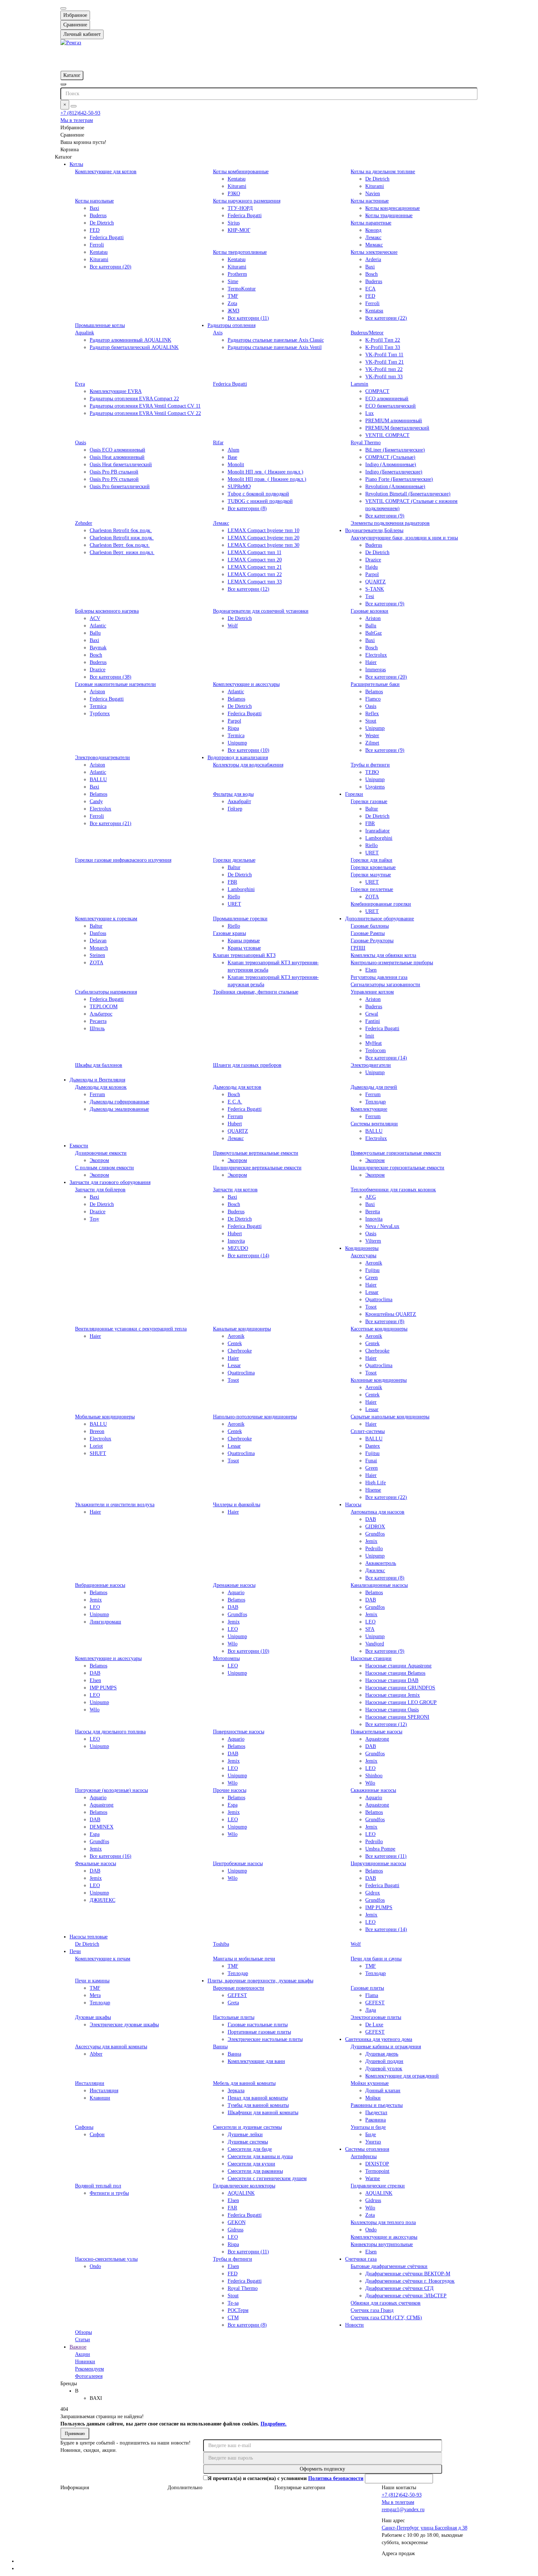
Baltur (372, 809)
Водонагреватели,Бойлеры (374, 530)
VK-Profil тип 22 (384, 369)
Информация (75, 2488)
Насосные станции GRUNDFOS (400, 1688)
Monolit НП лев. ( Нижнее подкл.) (266, 472)
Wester (372, 736)
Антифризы (364, 2156)
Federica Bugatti (107, 237)
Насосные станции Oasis (392, 1710)
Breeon (97, 1431)
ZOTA (372, 897)
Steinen (97, 955)
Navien (373, 194)
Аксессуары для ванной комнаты (111, 2047)
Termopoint (377, 2171)
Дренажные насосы (234, 1585)
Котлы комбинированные (241, 172)
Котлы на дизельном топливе (383, 172)
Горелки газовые (369, 801)
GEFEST (237, 1995)
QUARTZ (376, 582)
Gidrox (373, 1893)
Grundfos (375, 1534)
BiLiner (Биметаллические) (395, 450)
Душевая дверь (382, 2054)
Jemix (371, 1541)
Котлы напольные (94, 201)
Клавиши (100, 2098)
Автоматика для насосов (378, 1512)
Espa (95, 1834)
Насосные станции (371, 1658)
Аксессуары (363, 1256)
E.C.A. (235, 1102)
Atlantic (98, 626)
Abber (96, 2054)
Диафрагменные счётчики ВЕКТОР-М (408, 2274)
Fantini (373, 1021)
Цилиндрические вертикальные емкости (257, 1168)
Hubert (235, 1124)
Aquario (236, 1593)
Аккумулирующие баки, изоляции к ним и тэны (404, 538)
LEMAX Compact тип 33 (255, 582)
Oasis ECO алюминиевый (117, 450)
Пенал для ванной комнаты (258, 2098)
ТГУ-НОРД (240, 208)
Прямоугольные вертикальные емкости (256, 1153)
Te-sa (233, 2303)
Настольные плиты (234, 2017)
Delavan (98, 941)
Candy (96, 801)
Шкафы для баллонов (99, 1065)
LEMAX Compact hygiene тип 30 (264, 545)
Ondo (371, 2230)
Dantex (373, 1446)
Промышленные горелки (240, 919)
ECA (370, 289)
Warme (373, 2178)
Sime (233, 281)
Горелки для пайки (371, 860)
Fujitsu (372, 1270)
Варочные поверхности (239, 1988)
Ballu (95, 633)
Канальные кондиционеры (242, 1329)
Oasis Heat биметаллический (121, 465)
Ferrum (97, 1094)
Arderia (373, 259)
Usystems (375, 787)
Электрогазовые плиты (376, 2017)
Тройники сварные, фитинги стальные (256, 992)
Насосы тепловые (89, 1937)
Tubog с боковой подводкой (258, 494)
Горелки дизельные (234, 860)
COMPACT (377, 391)
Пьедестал (376, 2113)
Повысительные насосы (376, 1732)
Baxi (94, 208)
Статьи (83, 2340)
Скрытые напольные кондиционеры (390, 1417)
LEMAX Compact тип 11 (255, 552)
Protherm (237, 274)
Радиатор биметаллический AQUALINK (134, 347)
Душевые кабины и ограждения (386, 2047)
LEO (95, 1607)
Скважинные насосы (373, 1790)
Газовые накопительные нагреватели (115, 684)
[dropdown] (63, 8)
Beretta (373, 1212)
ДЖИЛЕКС (102, 1900)
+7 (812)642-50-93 (80, 113)
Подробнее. (274, 2424)
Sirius (234, 223)
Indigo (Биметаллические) (394, 472)
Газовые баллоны (370, 926)
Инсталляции (90, 2083)
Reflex (372, 714)
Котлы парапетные (371, 223)
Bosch (371, 274)
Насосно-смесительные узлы (106, 2259)
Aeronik (374, 1263)
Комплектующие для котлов (106, 172)
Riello (371, 845)
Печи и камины (92, 1981)
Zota (232, 303)
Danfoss (98, 933)
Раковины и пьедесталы (377, 2105)
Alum (233, 450)
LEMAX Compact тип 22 (255, 574)
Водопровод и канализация (238, 758)
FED (95, 230)
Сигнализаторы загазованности (385, 985)
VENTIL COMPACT (387, 435)
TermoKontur (242, 289)
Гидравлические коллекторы (244, 2186)
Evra (80, 384)
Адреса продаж (398, 2553)
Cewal (372, 1014)
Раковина (376, 2120)
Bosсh (371, 648)
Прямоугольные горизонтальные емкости (396, 1153)
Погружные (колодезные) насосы (111, 1790)
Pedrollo (374, 1549)
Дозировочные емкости (101, 1153)
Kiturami (237, 186)
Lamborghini (379, 838)
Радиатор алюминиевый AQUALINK (130, 340)
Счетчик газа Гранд (372, 2310)
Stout (371, 721)
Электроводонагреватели (102, 758)
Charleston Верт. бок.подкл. (120, 545)
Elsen (371, 970)
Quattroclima (379, 1300)
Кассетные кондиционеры (379, 1329)
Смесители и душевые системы (247, 2127)
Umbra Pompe (380, 1849)
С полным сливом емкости (104, 1168)
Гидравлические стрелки (378, 2186)
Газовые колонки (369, 611)
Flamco (373, 699)
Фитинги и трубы (109, 2193)
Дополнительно (185, 2488)
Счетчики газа (361, 2259)
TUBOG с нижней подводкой (260, 501)
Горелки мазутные (371, 875)
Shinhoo (374, 1776)
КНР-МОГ (239, 230)
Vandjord (375, 1644)
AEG (371, 1197)
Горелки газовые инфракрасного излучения (123, 860)
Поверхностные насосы (239, 1732)
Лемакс (373, 237)
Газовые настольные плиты (258, 2025)
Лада (371, 2010)
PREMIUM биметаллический (397, 428)
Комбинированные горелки (381, 904)
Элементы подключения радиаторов (390, 523)
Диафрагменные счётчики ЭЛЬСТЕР (406, 2296)
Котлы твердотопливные (240, 252)
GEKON (237, 2222)
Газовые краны (229, 933)
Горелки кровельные (373, 867)
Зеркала (236, 2091)
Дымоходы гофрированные (119, 1102)
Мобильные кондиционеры (105, 1417)
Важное (78, 2347)
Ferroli (97, 245)
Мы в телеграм (77, 120)
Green (371, 1278)
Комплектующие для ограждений (402, 2076)
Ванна (234, 2054)
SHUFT (98, 1453)
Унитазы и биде (368, 2127)
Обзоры (83, 2332)
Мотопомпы (226, 1658)
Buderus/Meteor (367, 333)
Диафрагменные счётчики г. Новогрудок (410, 2281)
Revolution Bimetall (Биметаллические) (408, 494)
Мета (95, 1995)
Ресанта (98, 1021)
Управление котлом (372, 992)
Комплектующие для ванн (256, 2061)
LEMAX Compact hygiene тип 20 (264, 538)
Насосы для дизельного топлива (110, 1732)
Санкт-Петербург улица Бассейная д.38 (425, 2528)
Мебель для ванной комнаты (244, 2083)
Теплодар (376, 1102)
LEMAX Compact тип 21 (255, 567)
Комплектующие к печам (103, 1959)
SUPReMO (239, 487)
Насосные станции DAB (392, 1680)
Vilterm (373, 1241)
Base (232, 457)
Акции (83, 2354)
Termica (98, 706)
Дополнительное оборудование (380, 919)
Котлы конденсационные (393, 208)
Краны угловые (244, 948)
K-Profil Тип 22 (383, 340)
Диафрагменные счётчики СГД (399, 2288)
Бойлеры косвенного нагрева (107, 611)
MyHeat (373, 1043)
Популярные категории (300, 2488)
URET (372, 853)
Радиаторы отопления (231, 325)
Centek (235, 1343)
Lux (369, 413)
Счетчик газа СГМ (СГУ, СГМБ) (386, 2318)
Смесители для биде (250, 2149)
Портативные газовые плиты (259, 2032)
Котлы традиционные (389, 216)
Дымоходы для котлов (237, 1087)
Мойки (373, 2098)
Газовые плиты (367, 1988)
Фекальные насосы (96, 1864)
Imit (370, 1036)
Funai (371, 1461)
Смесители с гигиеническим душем (267, 2178)
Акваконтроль (381, 1563)
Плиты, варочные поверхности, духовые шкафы (260, 1981)
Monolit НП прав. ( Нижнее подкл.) (267, 479)
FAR (232, 2208)
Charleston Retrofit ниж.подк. (122, 538)
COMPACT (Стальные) (390, 457)
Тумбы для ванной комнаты (258, 2105)
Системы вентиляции (374, 1124)
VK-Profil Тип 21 (384, 362)
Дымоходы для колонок (101, 1087)
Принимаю (75, 2434)
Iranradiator (378, 831)
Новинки (85, 2362)
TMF (233, 296)
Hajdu (371, 567)
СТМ (233, 2318)
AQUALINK (241, 2193)
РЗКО (234, 194)
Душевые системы (248, 2142)
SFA (370, 1629)
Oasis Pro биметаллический (120, 487)
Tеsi (370, 596)
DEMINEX (102, 1827)
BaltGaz (373, 633)
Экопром (99, 1160)
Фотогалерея (89, 2376)
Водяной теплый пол (98, 2186)
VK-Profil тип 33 (384, 377)
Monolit (236, 465)
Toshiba (221, 1944)
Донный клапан (383, 2091)
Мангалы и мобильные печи (244, 1959)
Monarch (99, 948)
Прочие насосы (230, 1790)
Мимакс (374, 245)
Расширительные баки (375, 684)
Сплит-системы (368, 1431)
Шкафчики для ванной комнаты (263, 2113)
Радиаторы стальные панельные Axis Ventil (275, 347)
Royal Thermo (366, 443)
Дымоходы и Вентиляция (97, 1080)
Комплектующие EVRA (116, 391)
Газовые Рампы (368, 933)
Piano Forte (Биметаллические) (399, 479)
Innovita (236, 1241)
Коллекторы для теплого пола (383, 2222)
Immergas (376, 670)
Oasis (81, 443)
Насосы (353, 1505)
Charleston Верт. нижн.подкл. (122, 552)
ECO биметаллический (391, 406)
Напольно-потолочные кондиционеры (255, 1417)
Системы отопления (367, 2149)
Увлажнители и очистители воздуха (115, 1505)
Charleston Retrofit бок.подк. (121, 530)
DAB (371, 1519)
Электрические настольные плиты (265, 2039)
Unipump (237, 743)
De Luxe (374, 2025)
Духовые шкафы (93, 2017)
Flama (372, 1995)
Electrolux (376, 655)
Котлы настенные (370, 201)
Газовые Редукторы (372, 941)
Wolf (233, 626)
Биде (371, 2135)
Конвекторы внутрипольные (382, 2244)
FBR (370, 823)
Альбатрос (101, 1014)
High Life (376, 1483)
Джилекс (375, 1571)
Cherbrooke (240, 1351)
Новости (354, 2325)
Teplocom (376, 1051)
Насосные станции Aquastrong (398, 1666)
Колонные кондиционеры (379, 1380)
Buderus (98, 216)
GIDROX (375, 1527)
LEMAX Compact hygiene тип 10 (264, 530)
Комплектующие (369, 1109)
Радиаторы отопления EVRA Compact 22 (134, 399)
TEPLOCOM (104, 1007)
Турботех (100, 714)
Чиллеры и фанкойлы (237, 1505)
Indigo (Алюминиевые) (391, 465)
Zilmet (372, 743)
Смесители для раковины (255, 2171)
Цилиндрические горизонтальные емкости (397, 1168)
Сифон (97, 2135)
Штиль (97, 1029)
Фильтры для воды (233, 794)
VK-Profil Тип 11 (384, 355)
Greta (233, 2003)
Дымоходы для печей (374, 1087)
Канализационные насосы (379, 1585)
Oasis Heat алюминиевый (117, 457)
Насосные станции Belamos (395, 1673)
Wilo (233, 1644)
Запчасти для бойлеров (100, 1190)
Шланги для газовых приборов (247, 1065)
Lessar (372, 1292)
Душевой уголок (384, 2069)
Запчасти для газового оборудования (110, 1182)
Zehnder (84, 523)
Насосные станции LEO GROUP (401, 1702)
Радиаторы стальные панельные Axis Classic (276, 340)
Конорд (373, 230)
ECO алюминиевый (387, 399)
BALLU (98, 780)
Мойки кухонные (370, 2083)
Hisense (373, 1490)
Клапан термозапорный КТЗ (244, 955)
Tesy (94, 1219)
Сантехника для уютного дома (379, 2039)
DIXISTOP (377, 2164)
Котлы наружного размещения (247, 201)
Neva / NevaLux (382, 1226)
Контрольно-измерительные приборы (392, 963)
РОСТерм (238, 2310)
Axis (218, 333)
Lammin (359, 384)
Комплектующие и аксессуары (246, 684)
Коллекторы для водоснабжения (248, 765)
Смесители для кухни (251, 2164)
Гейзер (235, 809)
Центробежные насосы (238, 1864)
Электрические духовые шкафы (124, 2025)
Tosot (371, 1307)
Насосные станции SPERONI (397, 1717)
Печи (75, 1951)
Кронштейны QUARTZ (391, 1314)
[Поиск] (74, 106)
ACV (95, 618)
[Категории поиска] (63, 84)
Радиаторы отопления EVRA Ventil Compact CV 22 (145, 413)
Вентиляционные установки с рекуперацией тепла (131, 1329)
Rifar (218, 443)
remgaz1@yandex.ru (403, 2510)
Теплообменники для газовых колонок (393, 1190)
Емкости (79, 1146)
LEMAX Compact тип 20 (255, 560)
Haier (371, 662)
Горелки (354, 794)
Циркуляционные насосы (378, 1864)
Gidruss (236, 2230)
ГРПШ (358, 948)
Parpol (372, 574)
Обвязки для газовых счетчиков (386, 2303)
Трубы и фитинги (370, 765)
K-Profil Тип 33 (383, 347)
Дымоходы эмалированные (119, 1109)
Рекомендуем (89, 2369)
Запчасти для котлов (235, 1190)
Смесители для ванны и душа (260, 2156)
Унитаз (373, 2142)
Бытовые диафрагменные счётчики (389, 2266)
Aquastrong (377, 1739)
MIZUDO (238, 1248)
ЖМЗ (233, 311)
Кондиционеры (362, 1248)
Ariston (373, 618)
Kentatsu (237, 179)
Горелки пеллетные (372, 889)
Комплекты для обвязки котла (383, 955)
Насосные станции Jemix (393, 1695)
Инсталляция (104, 2091)
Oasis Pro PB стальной (114, 472)
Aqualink (85, 333)
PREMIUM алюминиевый (394, 421)
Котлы (76, 164)
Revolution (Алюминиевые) (395, 487)
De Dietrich (377, 179)
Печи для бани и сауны (376, 1959)
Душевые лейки (245, 2135)
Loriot (96, 1446)
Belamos (236, 699)
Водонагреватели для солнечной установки (261, 611)
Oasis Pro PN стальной (114, 479)
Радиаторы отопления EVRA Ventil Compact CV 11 (145, 406)
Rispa (233, 728)
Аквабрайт (239, 801)
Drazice (373, 560)
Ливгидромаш (105, 1622)
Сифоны (84, 2127)
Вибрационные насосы (100, 1585)
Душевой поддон (384, 2061)
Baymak (98, 648)
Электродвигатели (371, 1065)
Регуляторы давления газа (379, 977)
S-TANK (375, 589)
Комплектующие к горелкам (106, 919)
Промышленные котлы (100, 325)
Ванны (220, 2047)
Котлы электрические (374, 252)
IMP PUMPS (103, 1688)
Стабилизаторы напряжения (106, 992)
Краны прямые (244, 941)
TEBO (372, 772)
